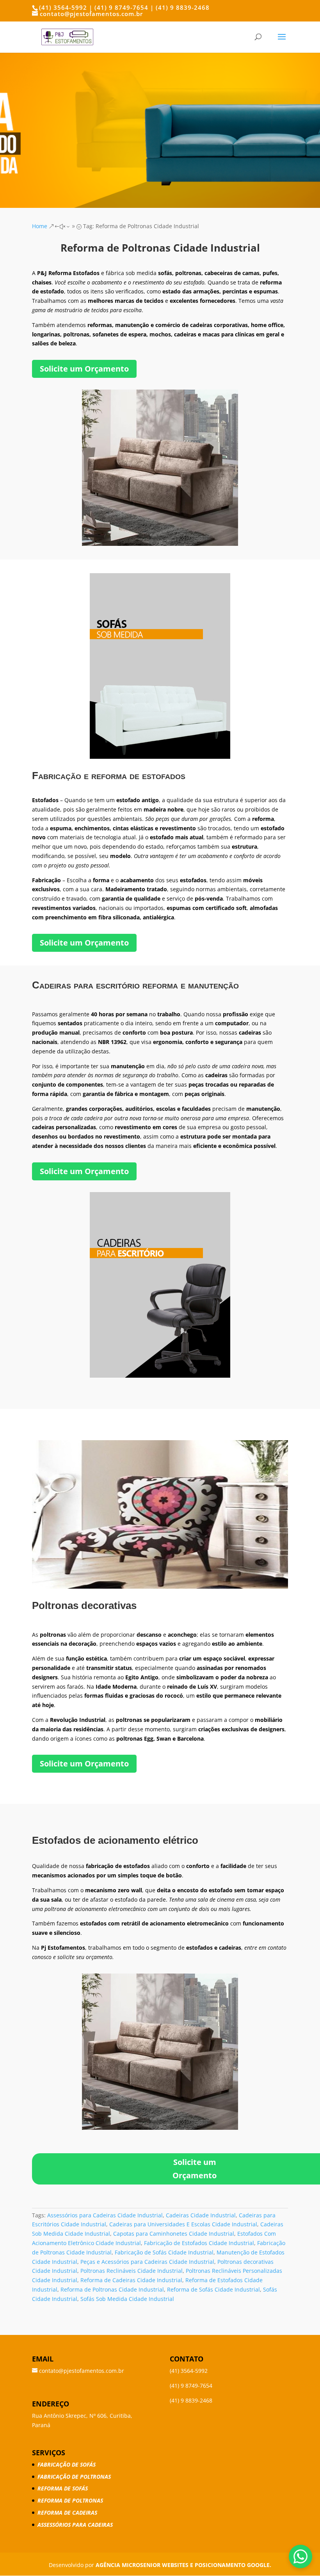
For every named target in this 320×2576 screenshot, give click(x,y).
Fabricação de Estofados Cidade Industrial (199, 2243)
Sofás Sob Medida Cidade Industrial (127, 2299)
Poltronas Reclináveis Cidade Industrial (132, 2271)
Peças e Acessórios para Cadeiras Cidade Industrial (147, 2262)
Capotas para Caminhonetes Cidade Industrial (174, 2234)
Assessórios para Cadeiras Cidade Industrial (105, 2215)
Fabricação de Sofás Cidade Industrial (164, 2252)
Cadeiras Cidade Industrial (201, 2215)
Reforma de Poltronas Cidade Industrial (112, 2289)
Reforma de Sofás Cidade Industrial (213, 2289)
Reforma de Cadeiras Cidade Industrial (131, 2280)
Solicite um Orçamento (84, 369)
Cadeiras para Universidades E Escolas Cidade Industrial (183, 2224)
